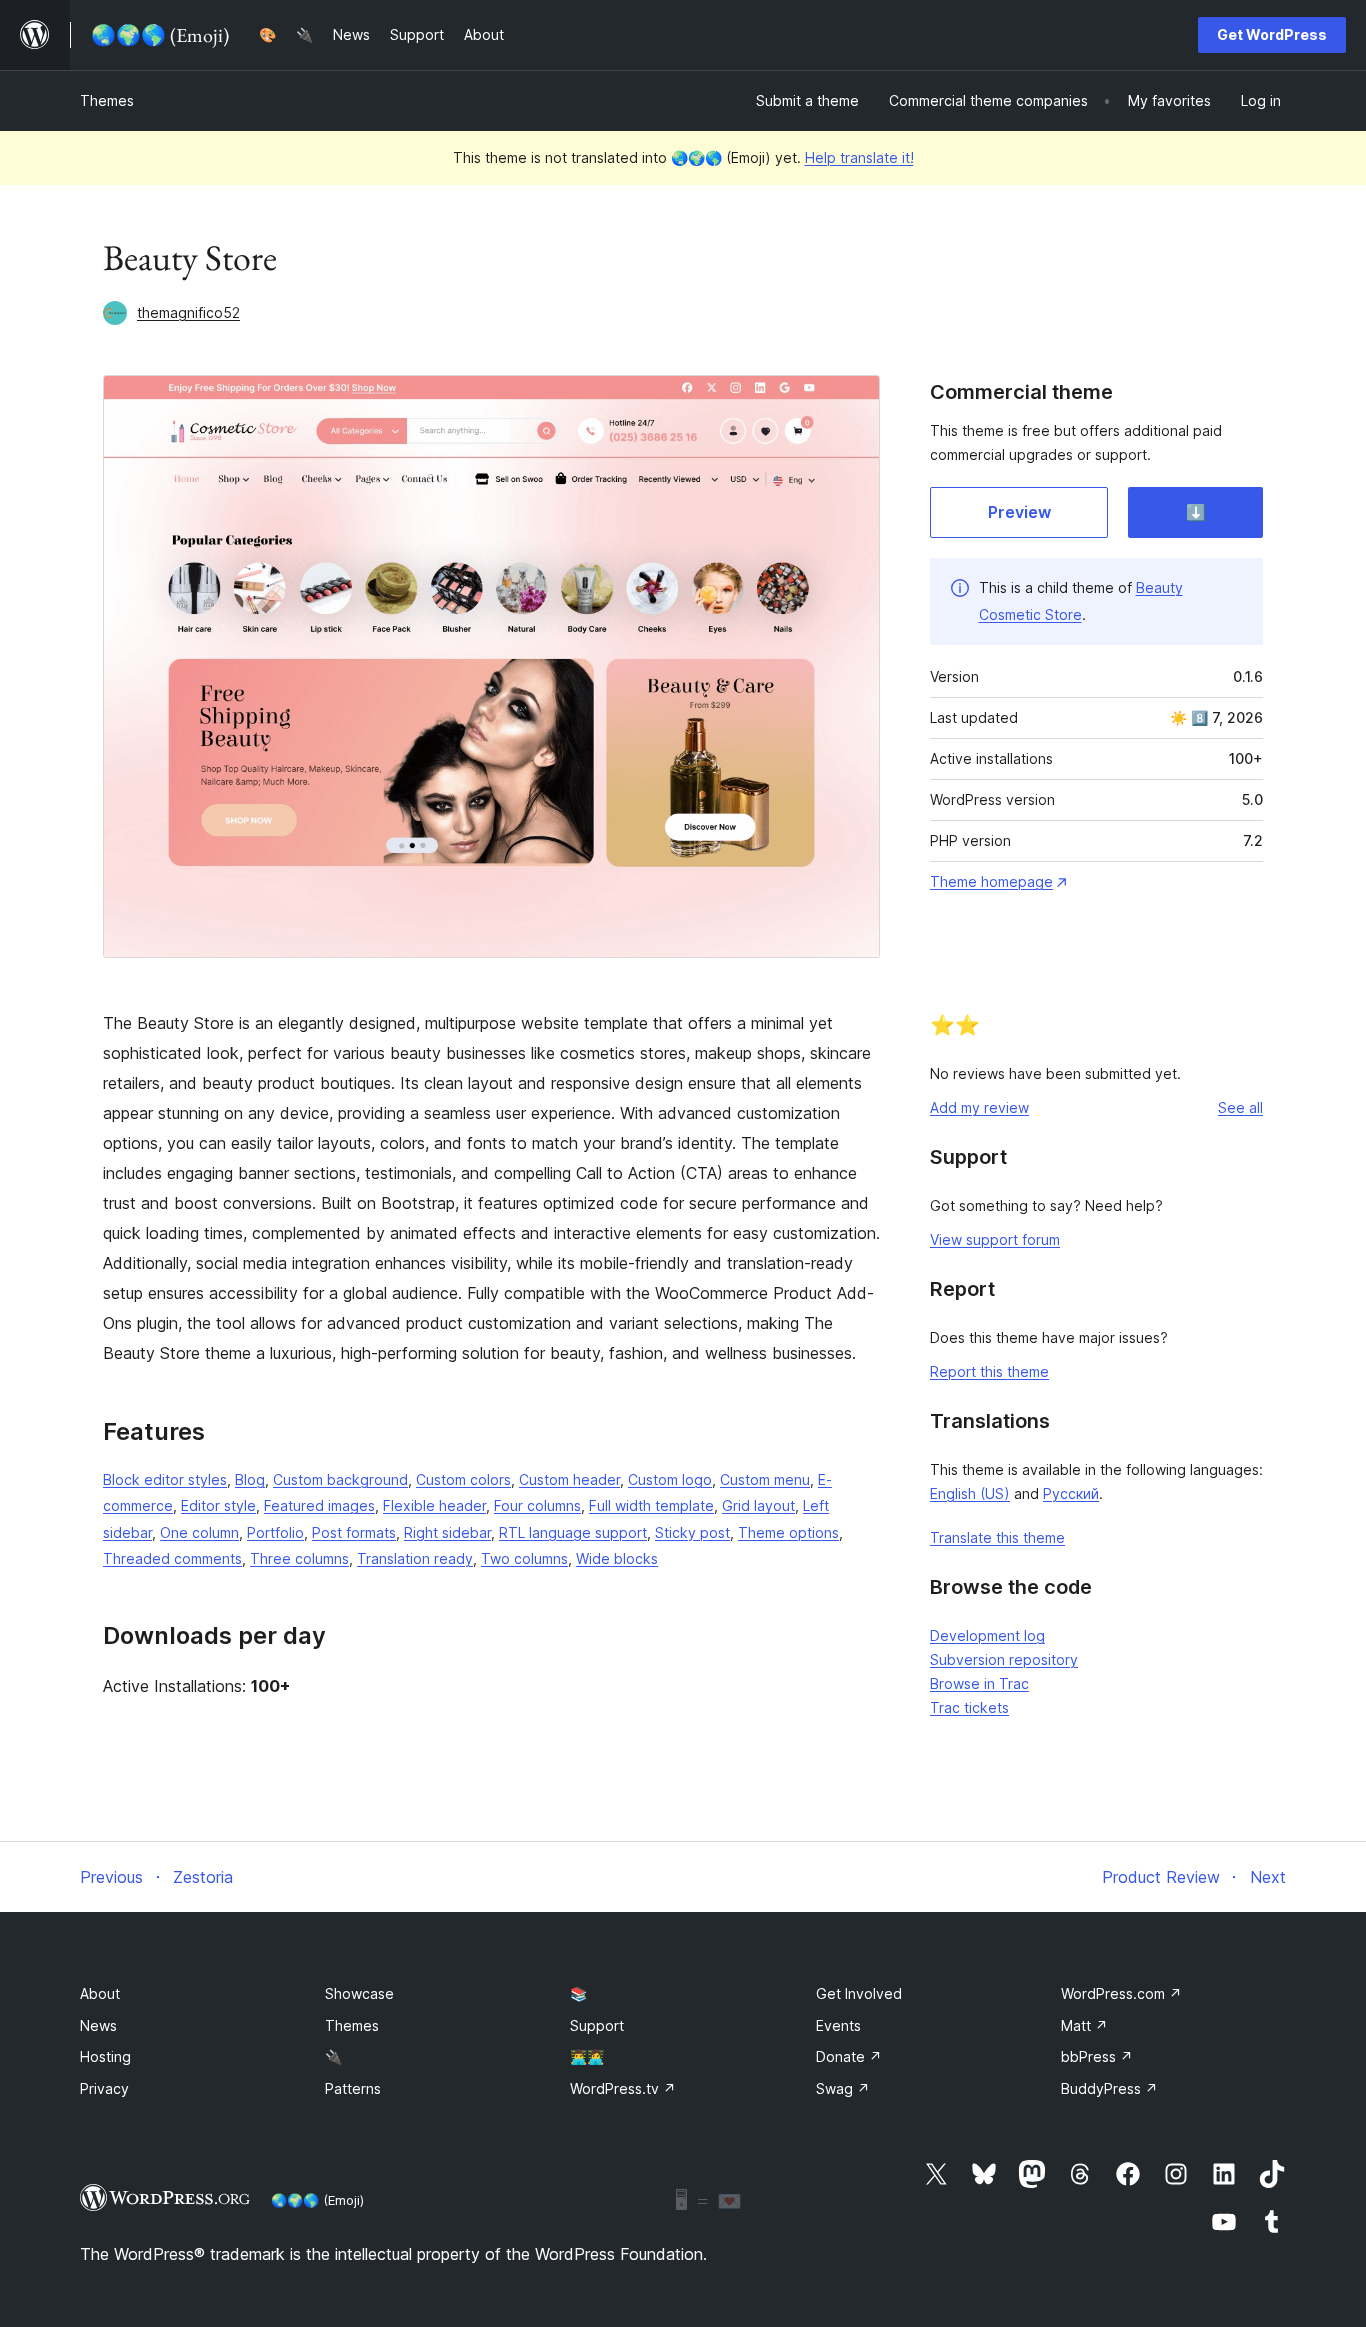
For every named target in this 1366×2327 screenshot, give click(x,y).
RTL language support (573, 1532)
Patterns (353, 2088)
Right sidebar (447, 1532)
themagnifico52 (188, 312)
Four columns (537, 1505)
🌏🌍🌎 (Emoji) (317, 2200)
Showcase (359, 1993)
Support (597, 2025)
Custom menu (765, 1479)
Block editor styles (165, 1479)
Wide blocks (617, 1558)
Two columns (524, 1558)
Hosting (105, 2056)
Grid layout (758, 1505)
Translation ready (415, 1558)
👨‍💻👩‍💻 (587, 2056)
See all (1240, 1107)
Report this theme (989, 1371)
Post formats (354, 1532)
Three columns (299, 1558)
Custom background (340, 1479)
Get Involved (859, 1993)
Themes (107, 100)
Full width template (651, 1505)
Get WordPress (1272, 34)
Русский (1071, 1493)
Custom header (569, 1479)
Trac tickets (969, 1707)
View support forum (995, 1239)
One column (199, 1532)
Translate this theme (997, 1537)
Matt (1084, 2025)
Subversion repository (1004, 1659)
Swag (843, 2088)
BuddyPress (1109, 2088)
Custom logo (670, 1479)
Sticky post (692, 1532)
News (98, 2025)
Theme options (788, 1532)
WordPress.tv (623, 2088)
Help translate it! (859, 157)
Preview (1019, 512)
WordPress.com (1121, 1993)
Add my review (979, 1107)
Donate (849, 2056)
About (100, 1993)
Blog (250, 1479)
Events (838, 2025)
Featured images (319, 1505)
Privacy (104, 2088)
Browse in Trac (979, 1683)
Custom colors (463, 1479)
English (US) (970, 1493)
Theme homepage (991, 881)
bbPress (1097, 2056)
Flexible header (434, 1505)
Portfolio (275, 1532)
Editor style (218, 1505)
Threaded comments (172, 1558)
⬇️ (1196, 512)
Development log (987, 1635)
